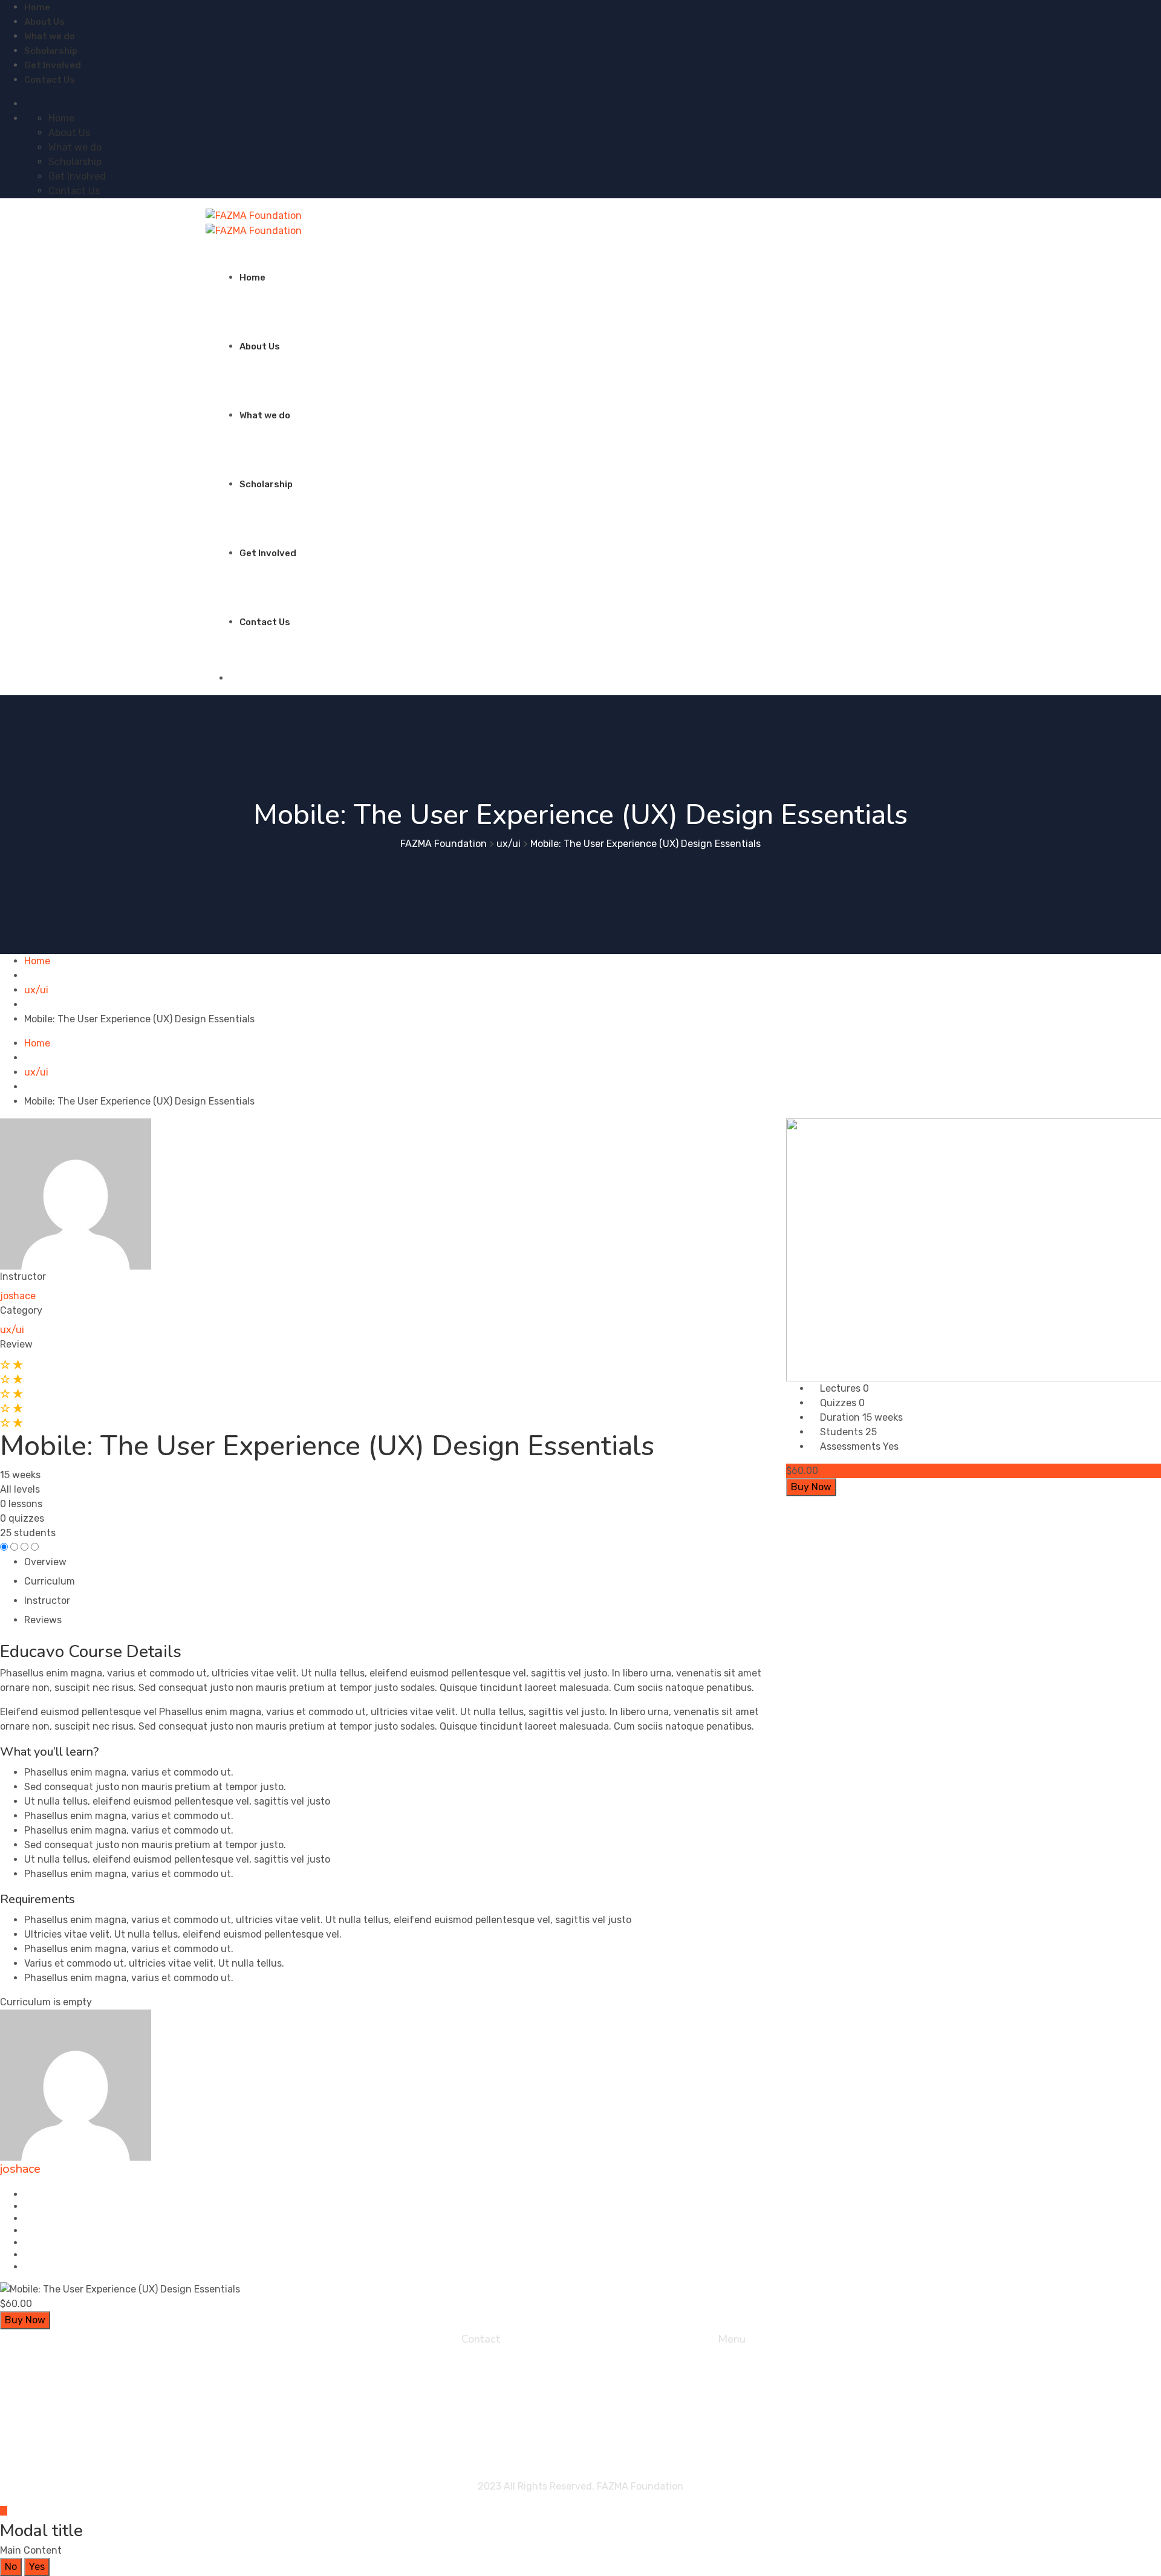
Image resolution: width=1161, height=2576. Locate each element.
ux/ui (12, 1330)
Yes (37, 2567)
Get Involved (53, 65)
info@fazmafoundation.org (567, 2404)
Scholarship (51, 51)
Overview (45, 1562)
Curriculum (50, 1581)
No (11, 2567)
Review (16, 1344)
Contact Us (50, 80)
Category (21, 1310)
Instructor (23, 1277)
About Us (44, 22)
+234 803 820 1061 (546, 2389)
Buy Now (25, 2320)
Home (37, 7)
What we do (50, 36)
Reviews (43, 1620)
